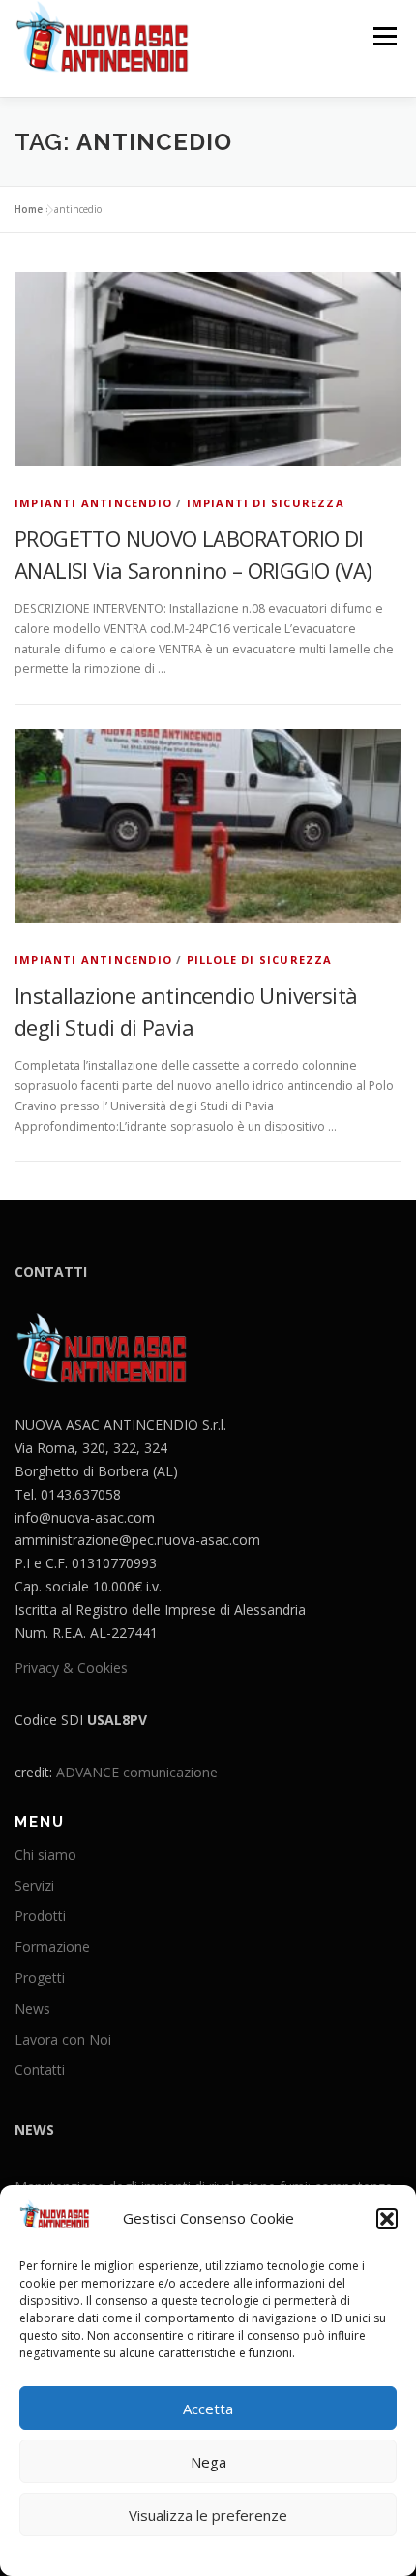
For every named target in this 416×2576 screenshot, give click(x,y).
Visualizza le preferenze (208, 2515)
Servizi (34, 1885)
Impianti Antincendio (93, 503)
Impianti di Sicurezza (266, 503)
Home (29, 209)
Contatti (40, 2069)
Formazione (52, 1946)
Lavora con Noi (63, 2039)
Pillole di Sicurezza (260, 960)
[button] (387, 2219)
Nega (208, 2462)
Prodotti (40, 1915)
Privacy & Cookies (71, 1667)
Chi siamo (45, 1854)
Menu (384, 36)
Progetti (40, 1977)
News (32, 2008)
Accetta (208, 2409)
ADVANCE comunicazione (137, 1772)
